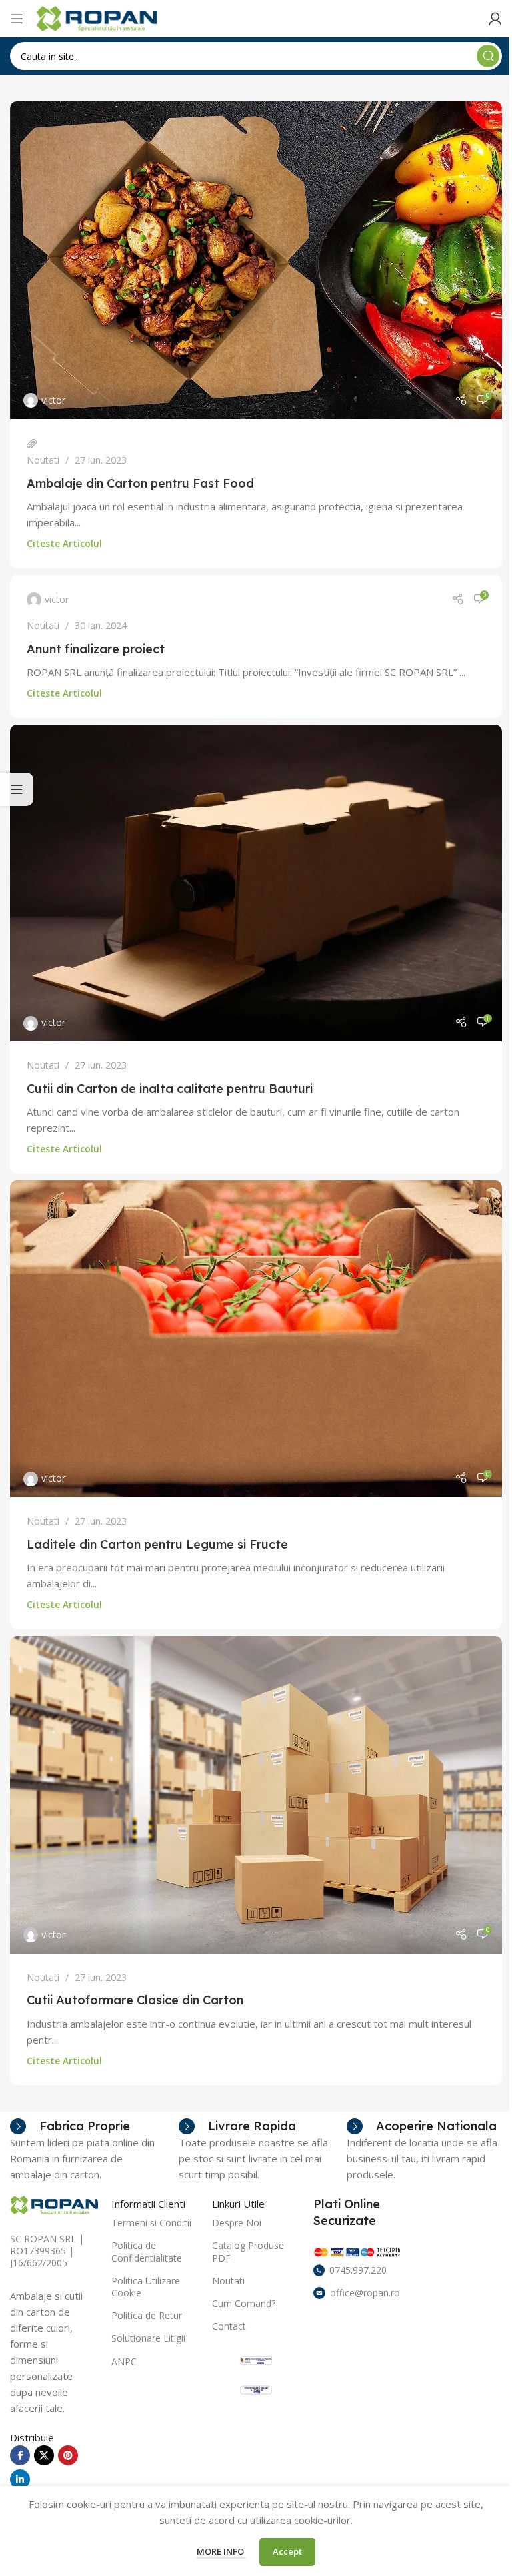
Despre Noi (237, 2223)
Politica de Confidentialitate (147, 2251)
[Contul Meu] (495, 19)
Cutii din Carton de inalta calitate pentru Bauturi (170, 1089)
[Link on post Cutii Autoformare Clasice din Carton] (256, 1795)
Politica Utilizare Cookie (146, 2287)
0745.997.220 (358, 2270)
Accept (287, 2551)
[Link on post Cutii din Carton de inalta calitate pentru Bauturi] (256, 883)
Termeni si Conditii (151, 2223)
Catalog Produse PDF (248, 2251)
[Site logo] (97, 17)
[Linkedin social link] (20, 2479)
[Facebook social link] (20, 2455)
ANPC (124, 2362)
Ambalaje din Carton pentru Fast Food (140, 483)
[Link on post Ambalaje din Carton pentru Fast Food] (256, 260)
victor (53, 400)
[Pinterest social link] (68, 2455)
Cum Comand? (244, 2303)
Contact (229, 2326)
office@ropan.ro (365, 2293)
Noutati (43, 460)
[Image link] (54, 2204)
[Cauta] (488, 56)
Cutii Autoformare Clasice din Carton (135, 2000)
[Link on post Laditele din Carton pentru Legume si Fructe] (256, 1339)
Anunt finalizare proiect (96, 649)
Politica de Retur (147, 2315)
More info (221, 2551)
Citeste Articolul (64, 544)
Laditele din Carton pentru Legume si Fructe (157, 1544)
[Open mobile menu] (17, 19)
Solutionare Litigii (148, 2338)
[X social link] (44, 2455)
